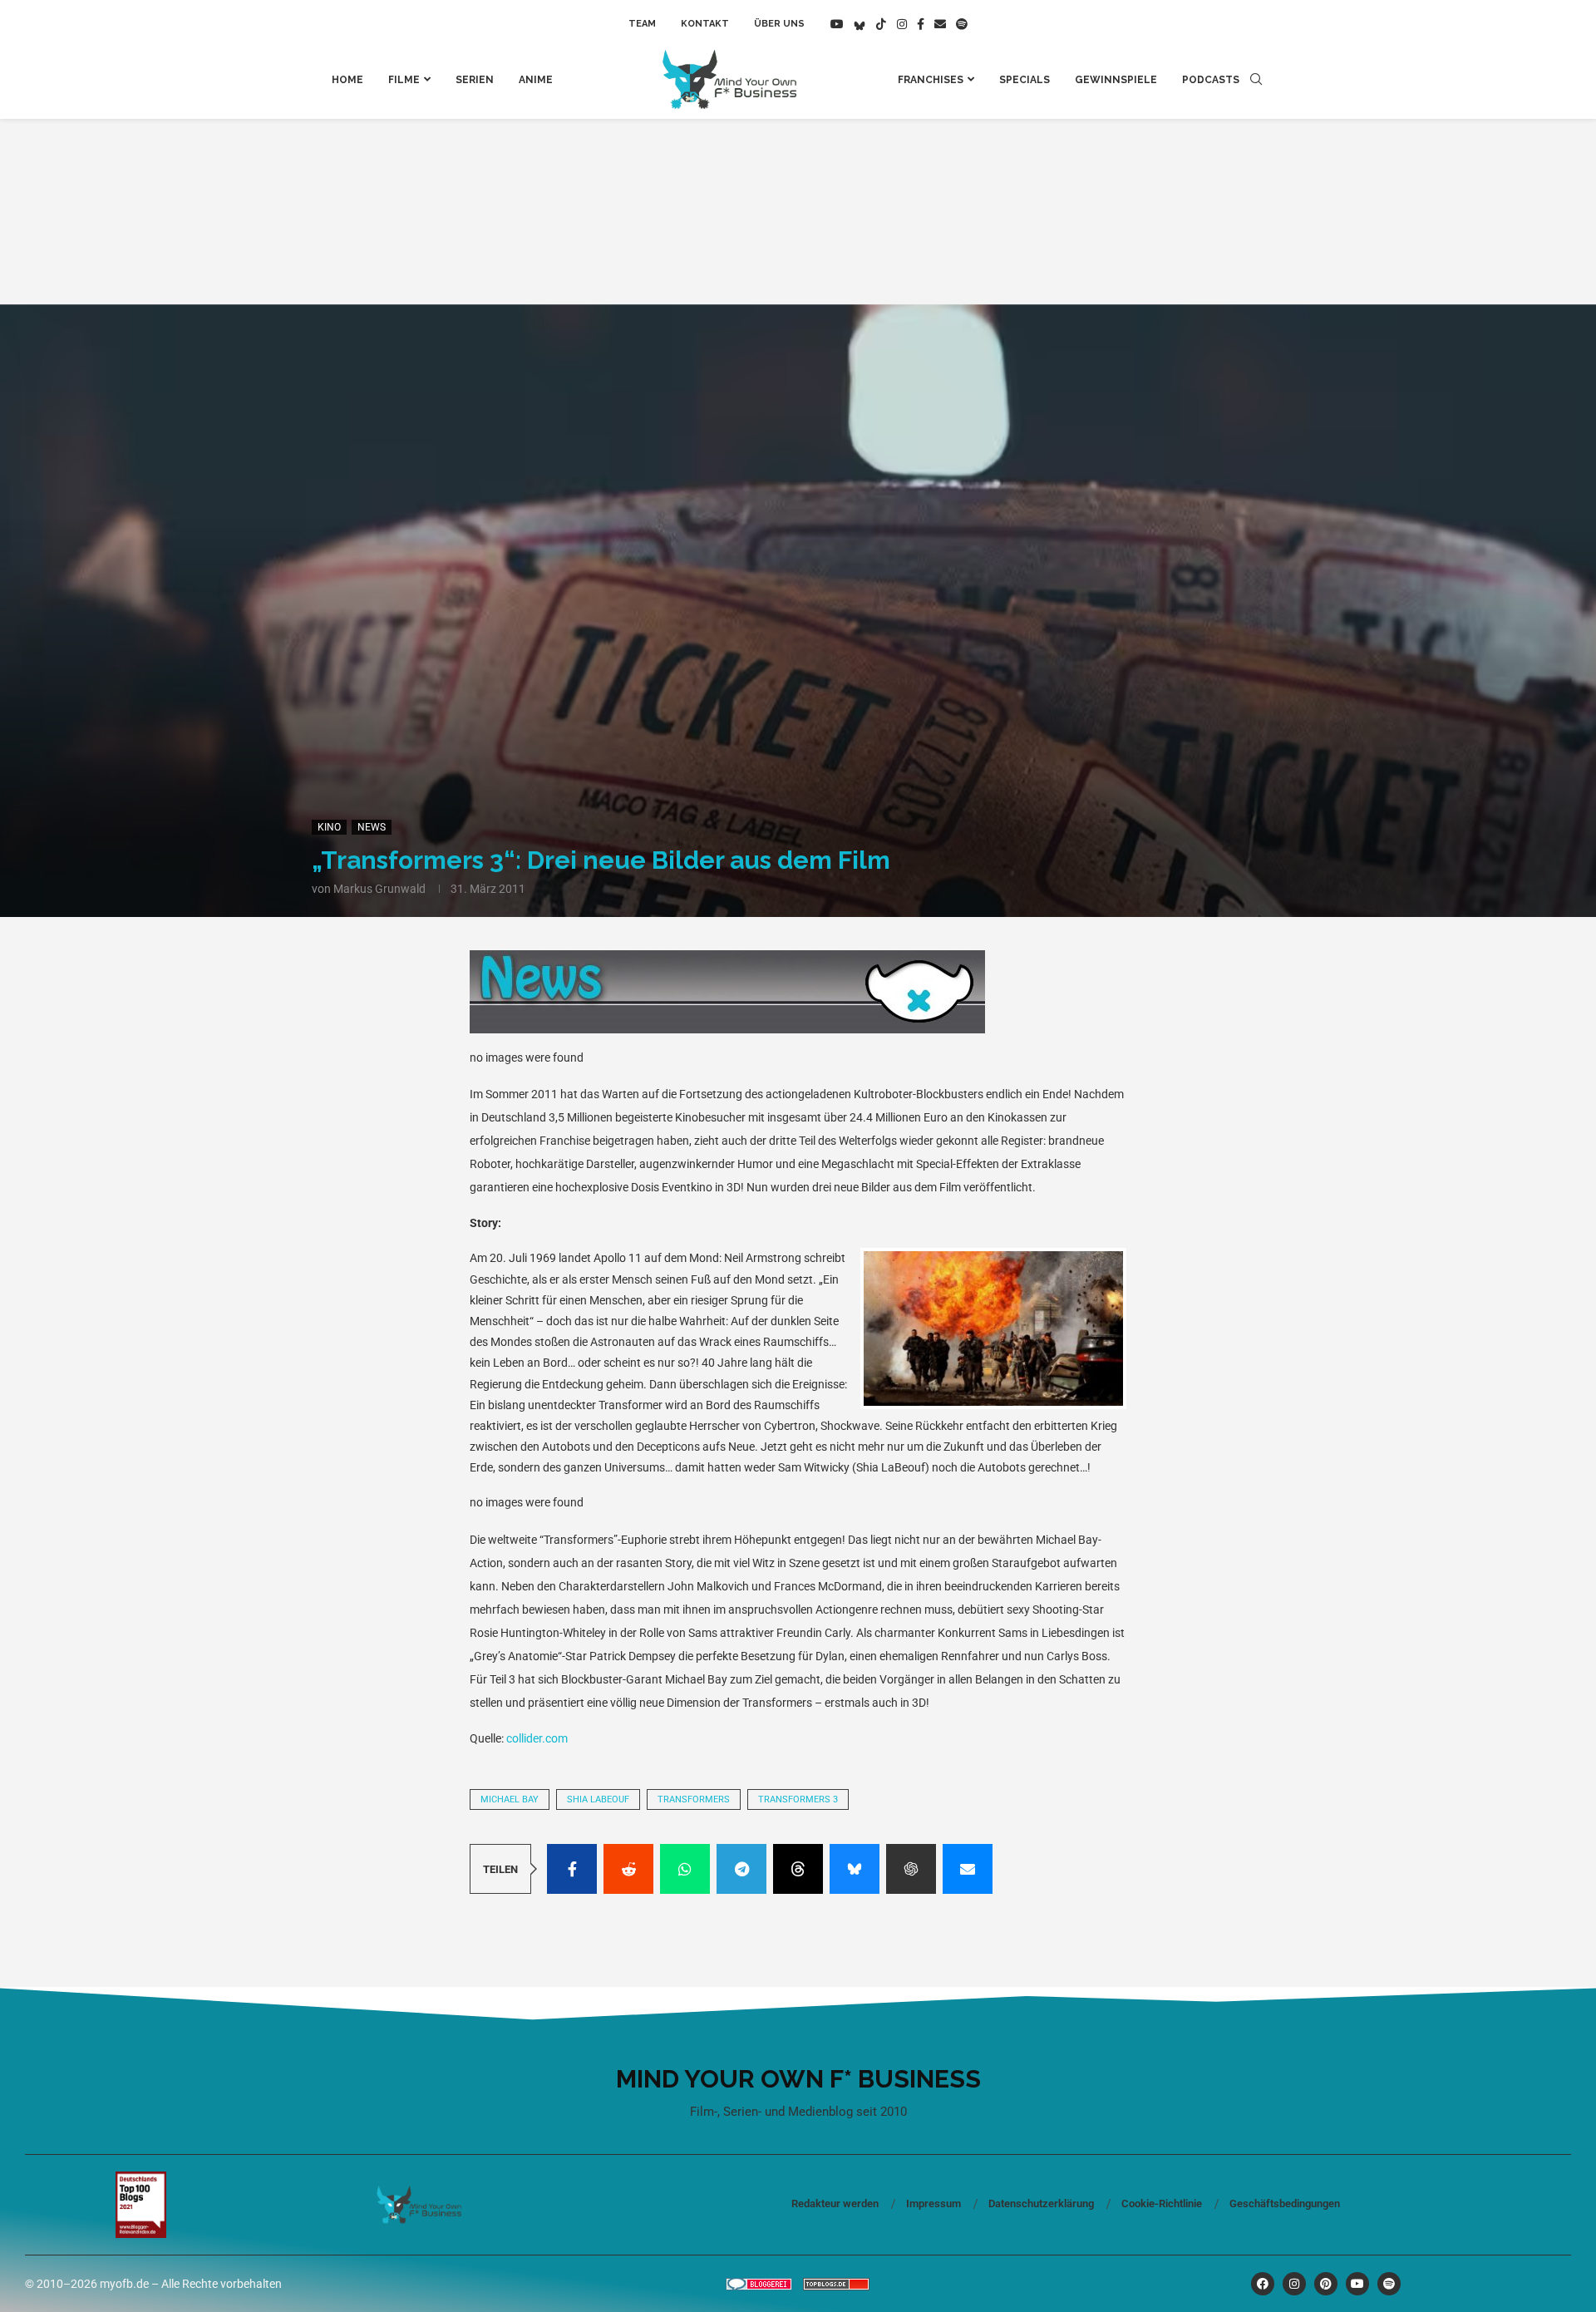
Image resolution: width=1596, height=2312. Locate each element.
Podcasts (1211, 80)
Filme (404, 80)
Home (347, 80)
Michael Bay (510, 1799)
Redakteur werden (835, 2204)
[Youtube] (837, 24)
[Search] (1256, 80)
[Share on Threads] (798, 1869)
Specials (1025, 80)
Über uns (779, 24)
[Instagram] (902, 24)
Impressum (933, 2204)
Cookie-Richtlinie (1162, 2204)
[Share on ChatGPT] (911, 1869)
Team (642, 24)
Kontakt (705, 24)
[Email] (940, 24)
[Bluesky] (860, 24)
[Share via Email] (968, 1869)
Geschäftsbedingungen (1285, 2204)
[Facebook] (921, 24)
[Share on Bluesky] (855, 1869)
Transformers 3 (798, 1799)
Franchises (931, 80)
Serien (475, 80)
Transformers (694, 1799)
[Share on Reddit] (628, 1869)
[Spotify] (962, 24)
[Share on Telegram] (741, 1869)
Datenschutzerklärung (1041, 2204)
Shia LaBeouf (598, 1799)
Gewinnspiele (1116, 80)
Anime (536, 80)
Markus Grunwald (379, 889)
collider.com (537, 1738)
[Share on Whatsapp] (685, 1869)
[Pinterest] (1326, 2284)
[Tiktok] (881, 24)
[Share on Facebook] (572, 1869)
